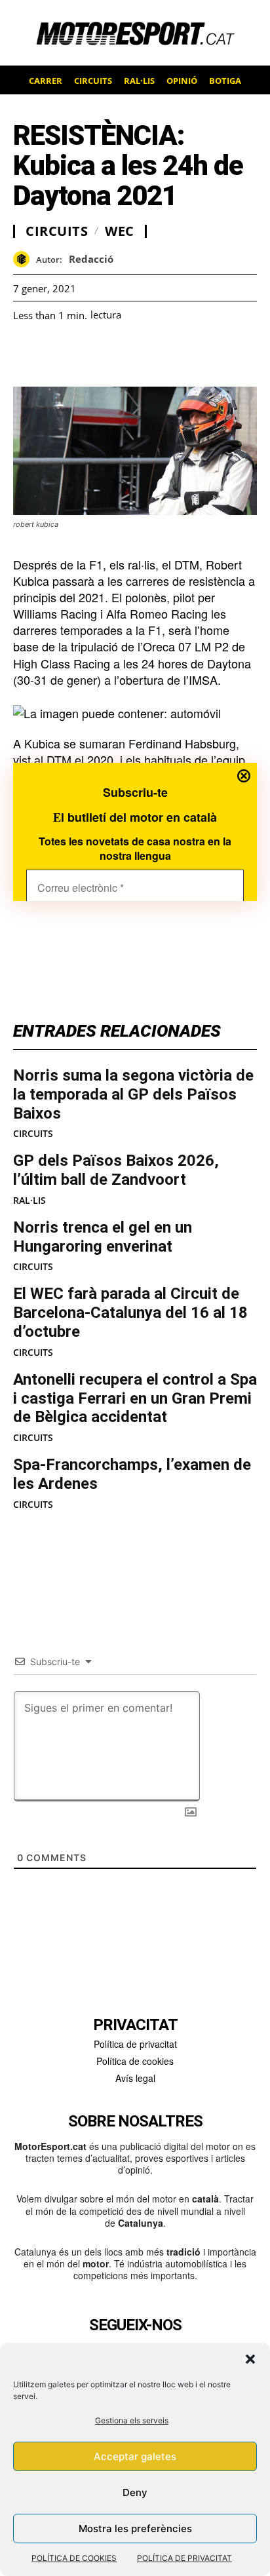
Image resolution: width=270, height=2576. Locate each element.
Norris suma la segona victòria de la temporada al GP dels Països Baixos (133, 1094)
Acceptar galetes (135, 2456)
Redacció (91, 259)
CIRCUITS (33, 1134)
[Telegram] (177, 354)
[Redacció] (25, 259)
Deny (135, 2492)
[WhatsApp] (56, 354)
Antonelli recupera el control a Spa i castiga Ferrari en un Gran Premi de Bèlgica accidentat (135, 1398)
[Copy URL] (147, 354)
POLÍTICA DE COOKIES (74, 2558)
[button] (250, 2359)
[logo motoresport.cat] (135, 33)
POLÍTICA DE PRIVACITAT (184, 2558)
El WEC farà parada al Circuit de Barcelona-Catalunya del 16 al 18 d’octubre (130, 1313)
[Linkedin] (117, 354)
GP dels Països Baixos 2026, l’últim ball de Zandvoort (116, 1170)
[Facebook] (26, 354)
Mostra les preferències (135, 2528)
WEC (120, 231)
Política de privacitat (135, 2044)
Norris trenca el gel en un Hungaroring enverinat (103, 1237)
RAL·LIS (29, 1201)
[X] (87, 354)
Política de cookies (135, 2061)
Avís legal (135, 2078)
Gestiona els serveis (132, 2420)
